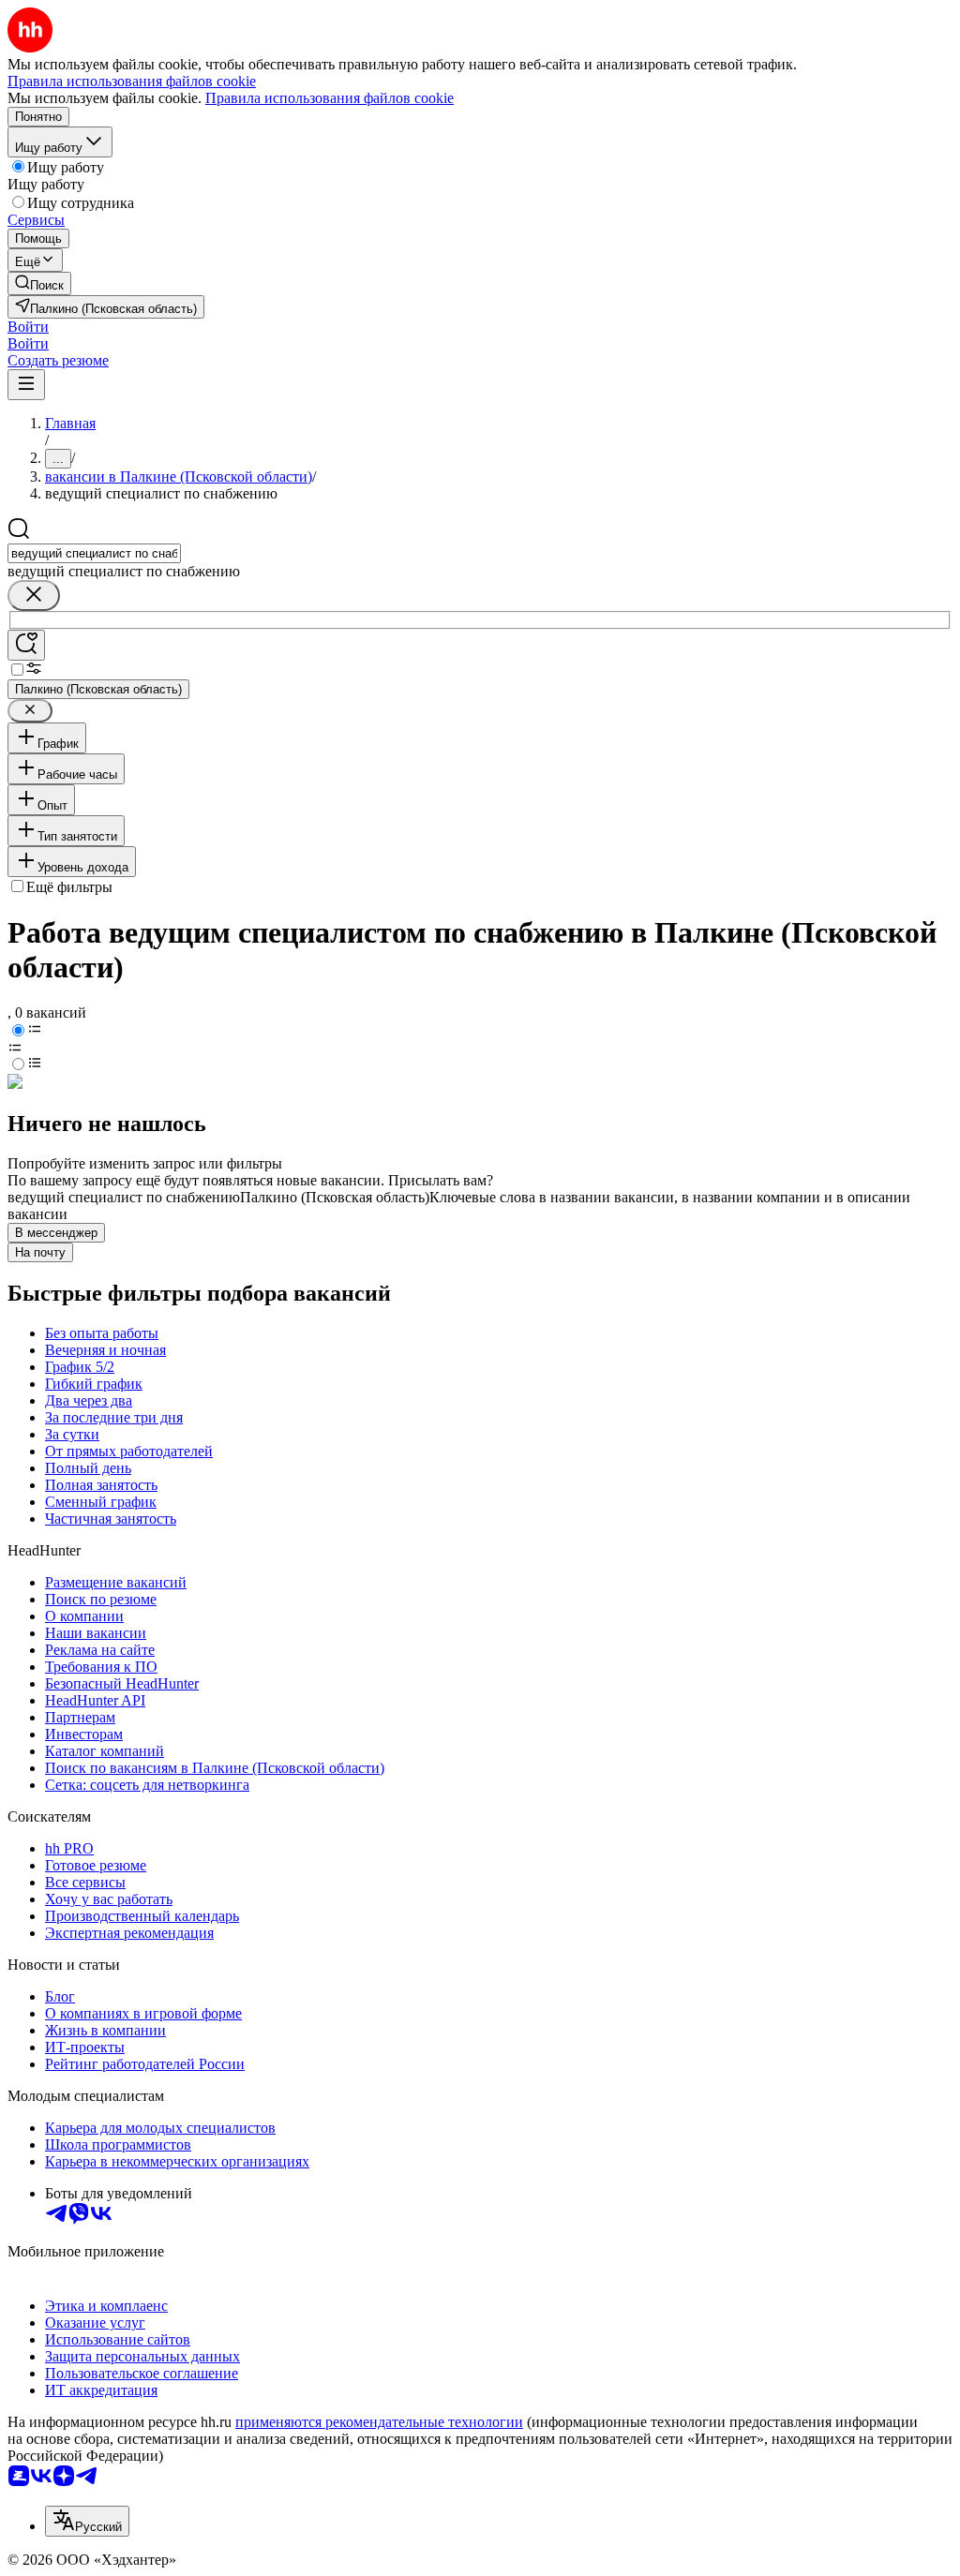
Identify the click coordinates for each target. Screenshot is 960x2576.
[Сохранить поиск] (26, 645)
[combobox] (94, 553)
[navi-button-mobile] (26, 385)
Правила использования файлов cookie (330, 98)
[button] (28, 327)
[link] (39, 283)
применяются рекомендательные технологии (379, 2422)
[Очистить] (34, 596)
